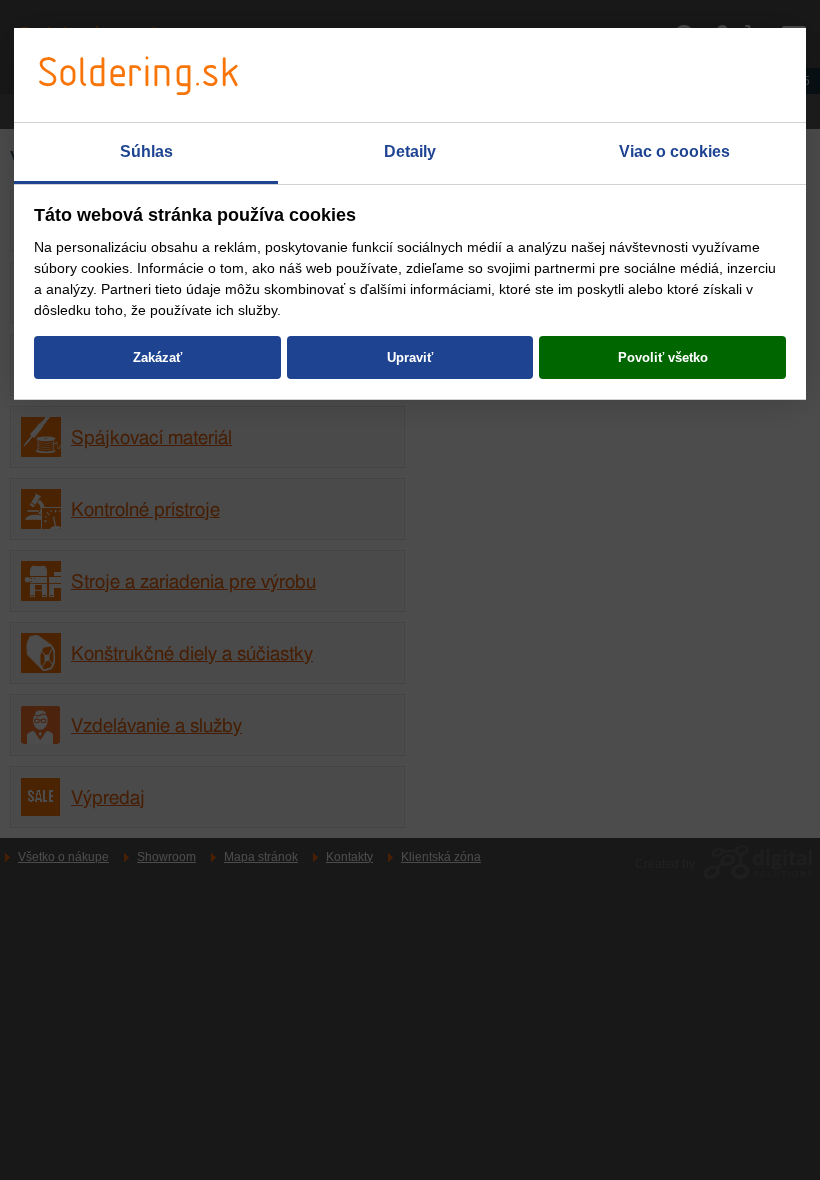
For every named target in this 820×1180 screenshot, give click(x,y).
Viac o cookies (674, 151)
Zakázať (157, 357)
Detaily (410, 151)
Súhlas (146, 151)
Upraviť (410, 357)
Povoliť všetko (663, 357)
